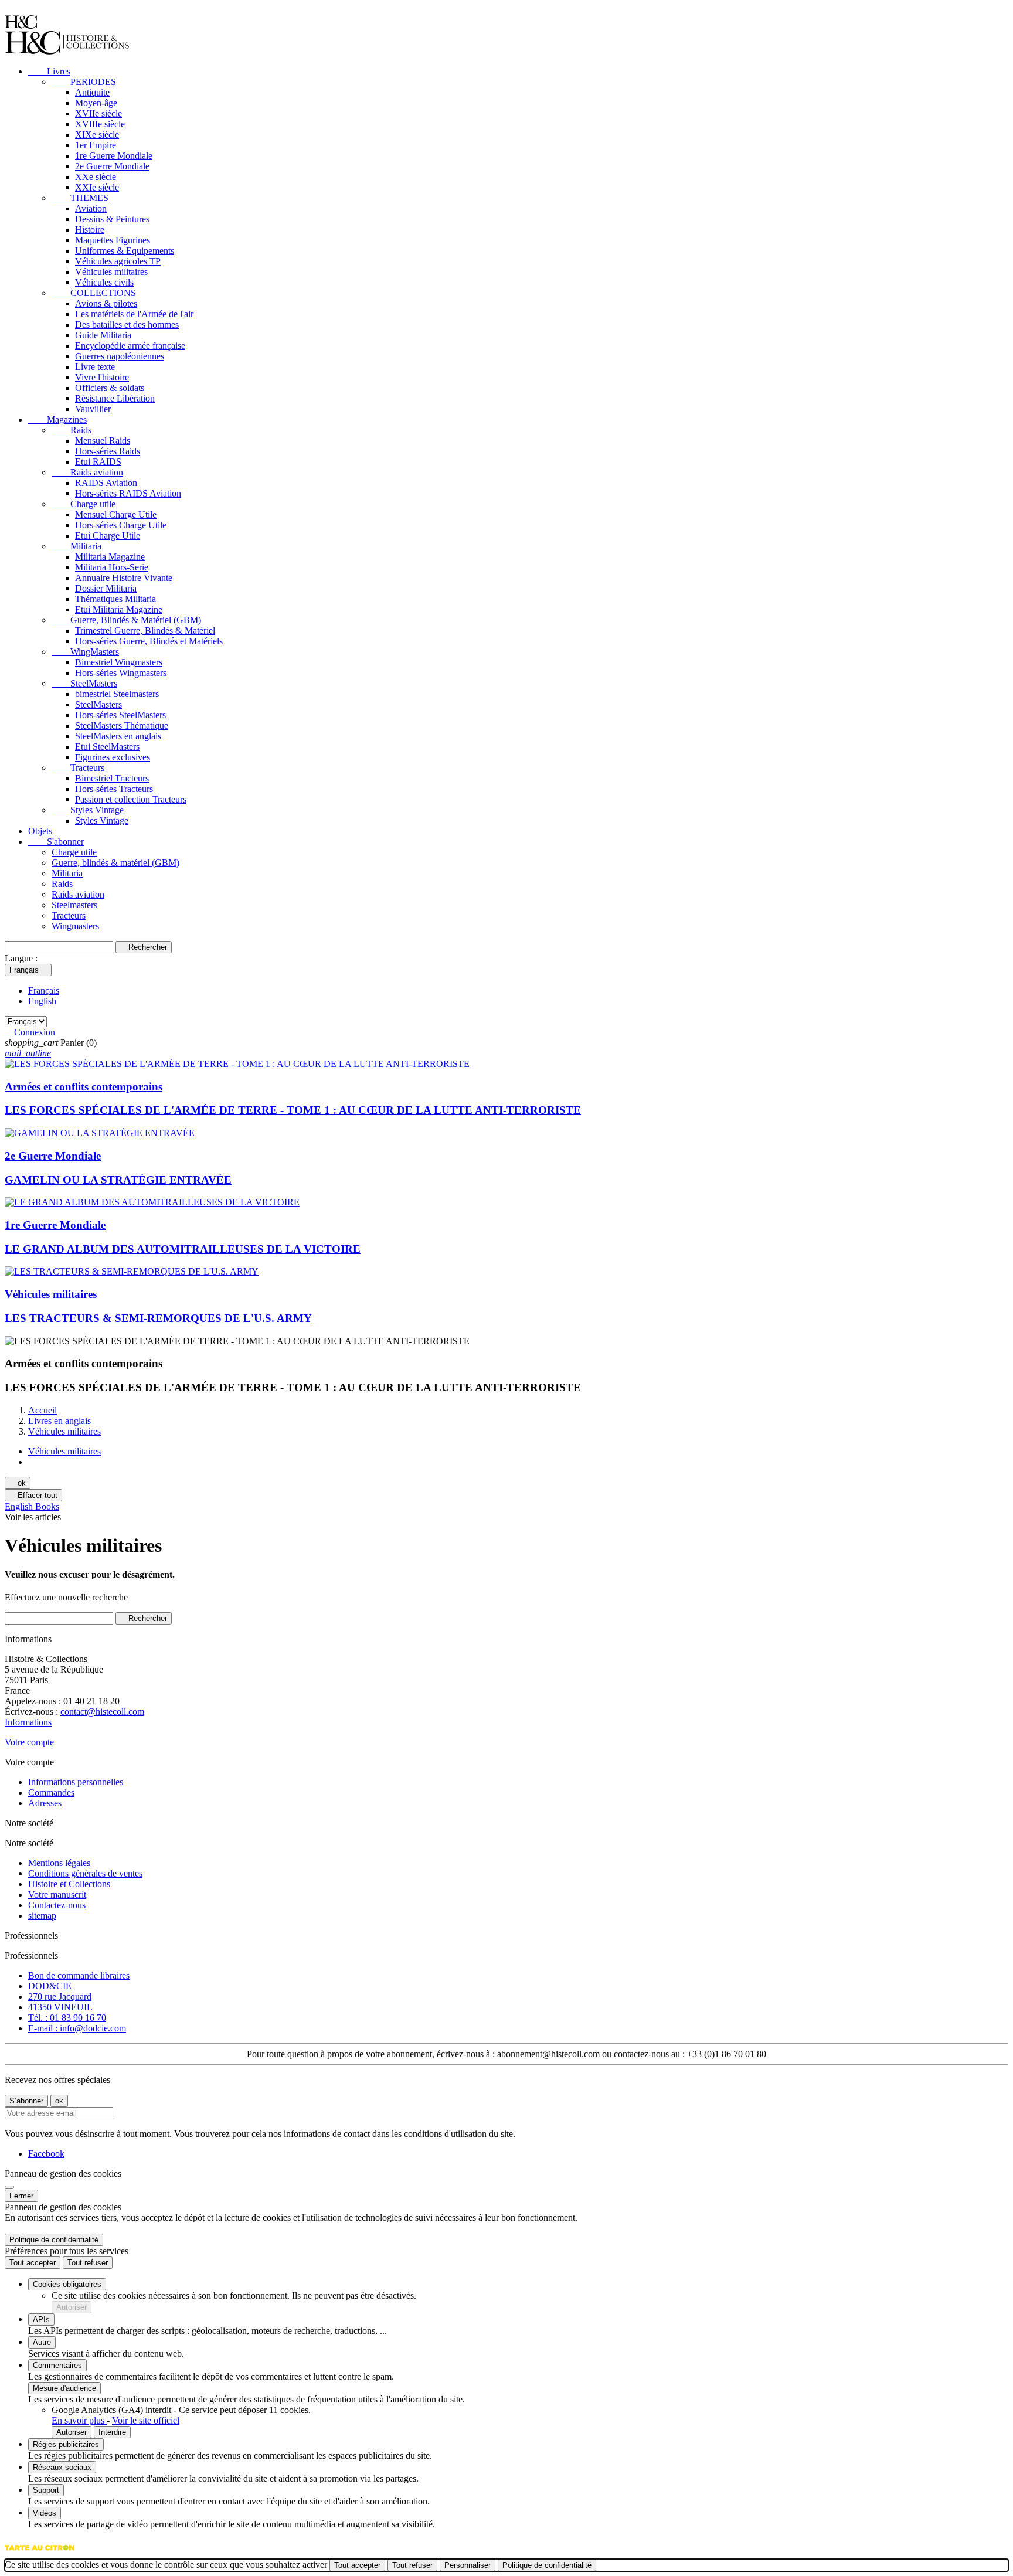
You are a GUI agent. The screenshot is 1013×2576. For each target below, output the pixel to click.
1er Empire (96, 145)
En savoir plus (79, 2420)
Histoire (90, 230)
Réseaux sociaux (62, 2467)
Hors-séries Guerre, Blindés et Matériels (149, 641)
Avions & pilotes (106, 303)
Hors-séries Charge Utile (121, 525)
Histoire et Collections (69, 1884)
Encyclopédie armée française (130, 346)
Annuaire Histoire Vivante (124, 578)
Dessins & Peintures (112, 219)
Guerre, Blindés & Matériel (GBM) (126, 620)
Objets (40, 831)
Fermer (21, 2196)
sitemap (42, 1916)
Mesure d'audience (64, 2388)
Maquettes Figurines (113, 240)
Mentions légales (59, 1863)
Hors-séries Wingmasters (121, 673)
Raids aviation (87, 472)
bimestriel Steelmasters (117, 694)
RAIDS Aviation (106, 483)
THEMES (80, 198)
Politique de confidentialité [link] (54, 2240)
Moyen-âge (96, 103)
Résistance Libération (115, 398)
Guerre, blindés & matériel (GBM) (115, 863)
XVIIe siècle (98, 113)
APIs (41, 2320)
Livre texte (95, 367)
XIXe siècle (97, 135)
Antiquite (92, 92)
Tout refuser (88, 2263)
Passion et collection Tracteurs (131, 799)
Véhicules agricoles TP (118, 261)
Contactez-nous (57, 1905)
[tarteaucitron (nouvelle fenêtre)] (40, 2553)
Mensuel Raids (103, 441)
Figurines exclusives (113, 757)
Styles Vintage (88, 810)
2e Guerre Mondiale (112, 166)
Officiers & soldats (110, 388)
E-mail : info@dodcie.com (77, 2028)
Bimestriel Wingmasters (119, 662)
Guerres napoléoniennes (120, 356)
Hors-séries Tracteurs (114, 789)
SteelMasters (84, 683)
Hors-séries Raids (108, 451)
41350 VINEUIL (60, 2007)
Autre (42, 2342)
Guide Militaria (103, 335)
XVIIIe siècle (100, 124)
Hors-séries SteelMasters (120, 715)
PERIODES (84, 82)
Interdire (112, 2432)
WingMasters (85, 652)
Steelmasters (74, 905)
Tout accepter (33, 2263)
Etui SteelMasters (107, 747)
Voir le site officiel (146, 2420)
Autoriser (72, 2307)
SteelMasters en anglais (118, 736)
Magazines (57, 419)
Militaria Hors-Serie (112, 567)
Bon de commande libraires (79, 1975)
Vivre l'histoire (102, 377)
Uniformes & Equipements (125, 251)
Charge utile (84, 504)
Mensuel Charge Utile (116, 514)
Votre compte (29, 1742)
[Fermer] (9, 2187)
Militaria (77, 546)
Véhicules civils (104, 282)
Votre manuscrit (57, 1894)
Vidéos (45, 2513)
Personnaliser (468, 2565)
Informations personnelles (76, 1782)
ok (18, 1483)
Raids (72, 430)
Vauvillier (93, 409)
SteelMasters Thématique (122, 725)
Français (44, 990)
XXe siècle (96, 177)
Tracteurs (78, 768)
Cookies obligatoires (67, 2284)
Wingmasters (75, 926)
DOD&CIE (50, 1986)
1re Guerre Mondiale (114, 156)
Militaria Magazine (110, 557)
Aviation (91, 208)
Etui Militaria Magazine (119, 609)
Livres (49, 71)
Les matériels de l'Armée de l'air (134, 314)
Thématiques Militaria (115, 599)
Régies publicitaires (66, 2444)
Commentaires (57, 2365)
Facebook (46, 2154)
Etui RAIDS (98, 462)
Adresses (45, 1803)
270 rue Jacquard (60, 1996)
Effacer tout (33, 1495)
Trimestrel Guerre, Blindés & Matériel (145, 631)
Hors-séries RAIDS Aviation (128, 493)
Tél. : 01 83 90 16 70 (67, 2018)
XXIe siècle (97, 187)
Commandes (51, 1792)
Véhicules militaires (111, 272)
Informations (28, 1722)
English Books (32, 1506)
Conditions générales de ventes (85, 1873)
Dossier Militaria (106, 588)
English (42, 1001)
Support (46, 2490)
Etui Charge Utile (108, 536)
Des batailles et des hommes (127, 324)
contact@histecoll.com (102, 1712)
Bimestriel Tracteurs (112, 778)
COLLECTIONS (94, 293)
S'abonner (56, 842)
